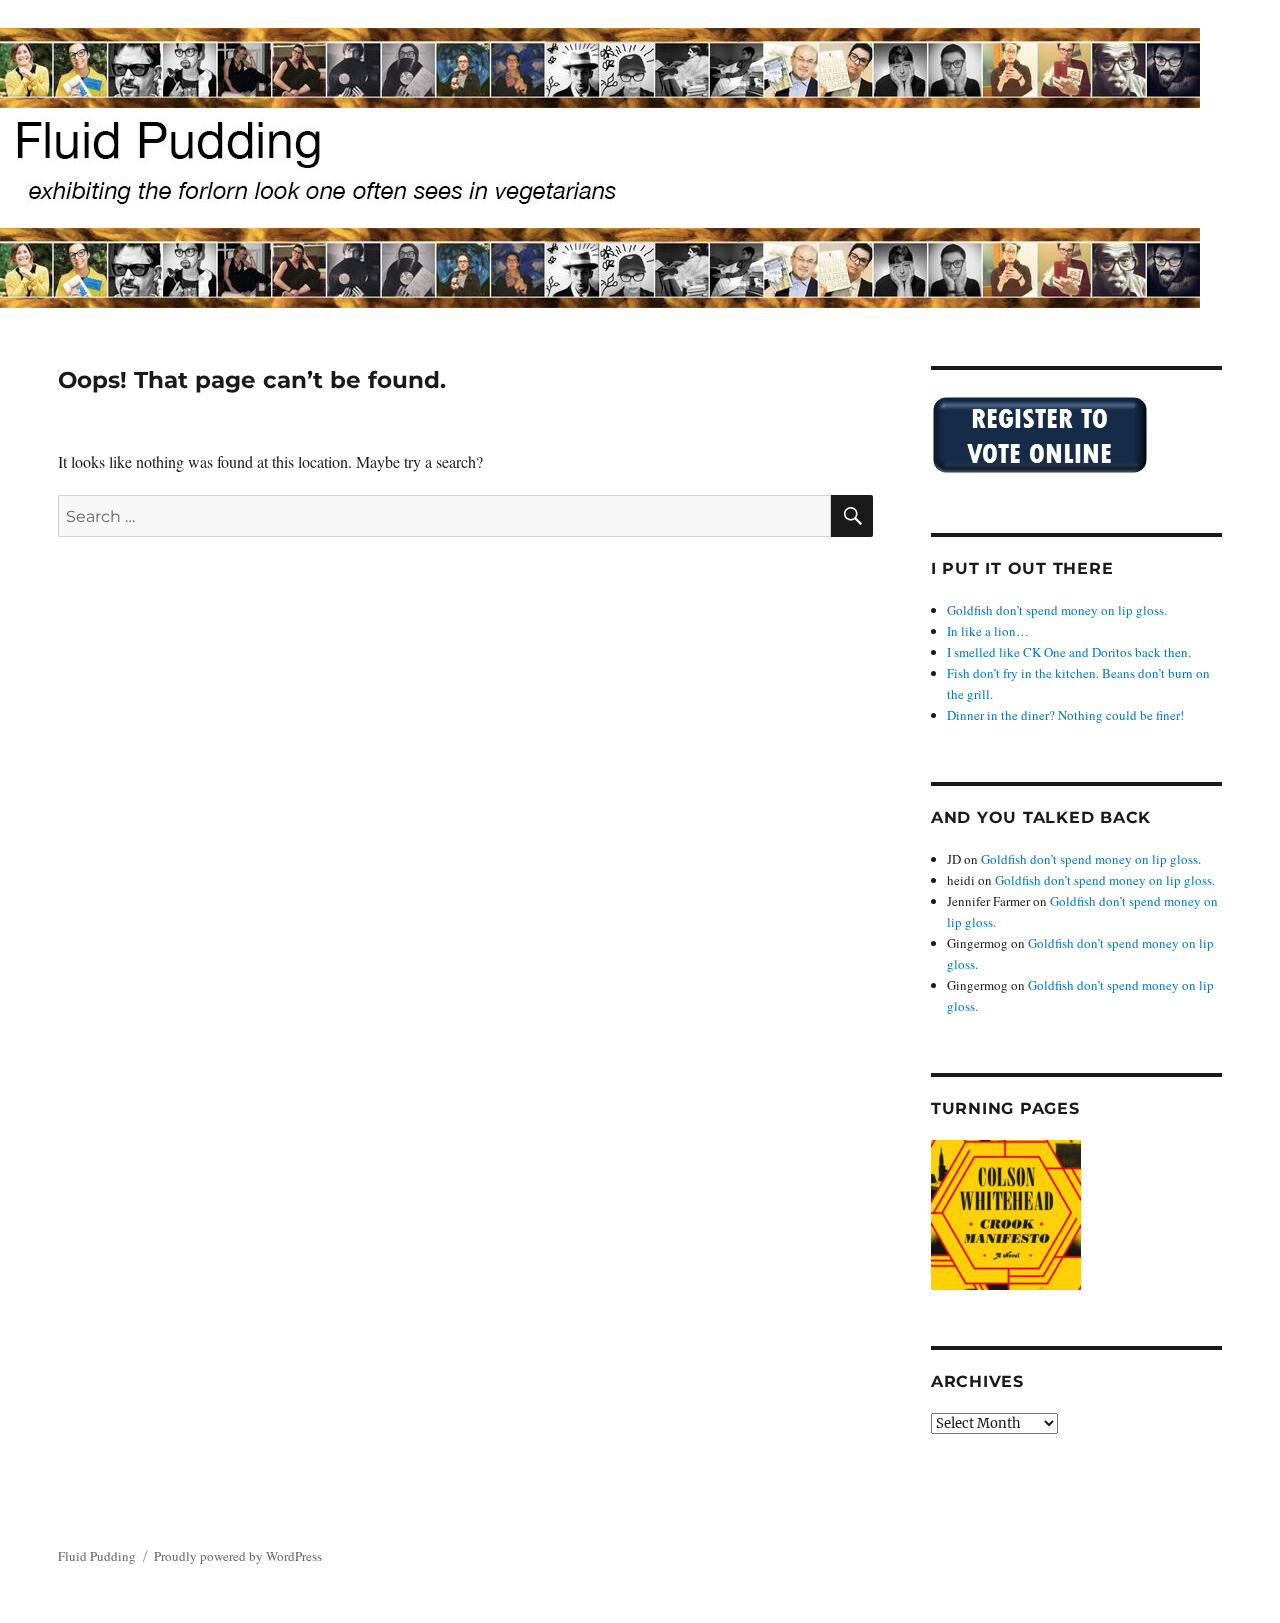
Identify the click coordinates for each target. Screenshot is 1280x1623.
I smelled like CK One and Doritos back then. (1069, 652)
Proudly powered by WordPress (238, 1556)
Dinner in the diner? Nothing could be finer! (1065, 715)
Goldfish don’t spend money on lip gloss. (1057, 610)
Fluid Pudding (97, 1556)
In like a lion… (988, 631)
